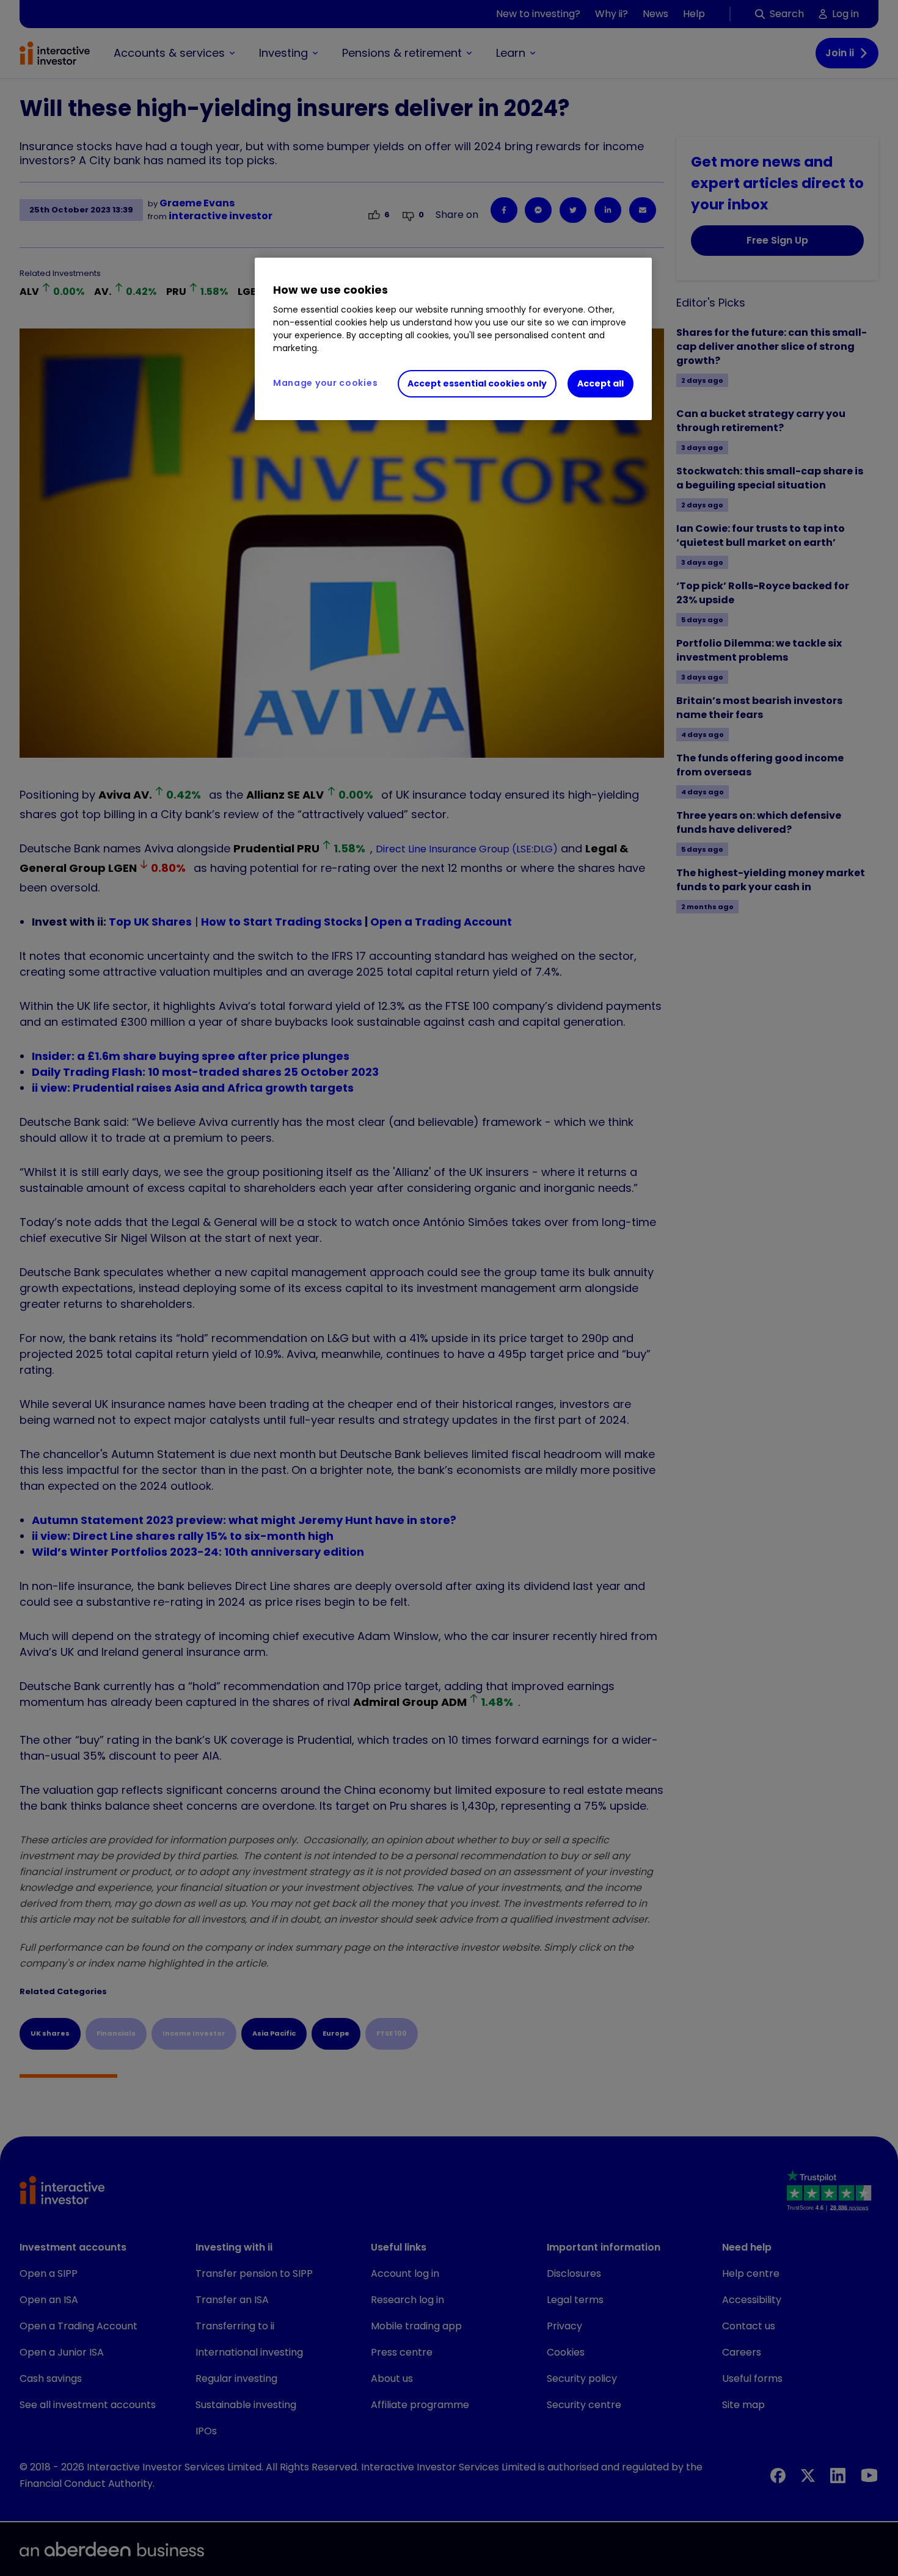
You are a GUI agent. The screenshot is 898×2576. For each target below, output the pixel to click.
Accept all (600, 383)
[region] (453, 339)
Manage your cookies (325, 383)
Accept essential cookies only (477, 383)
